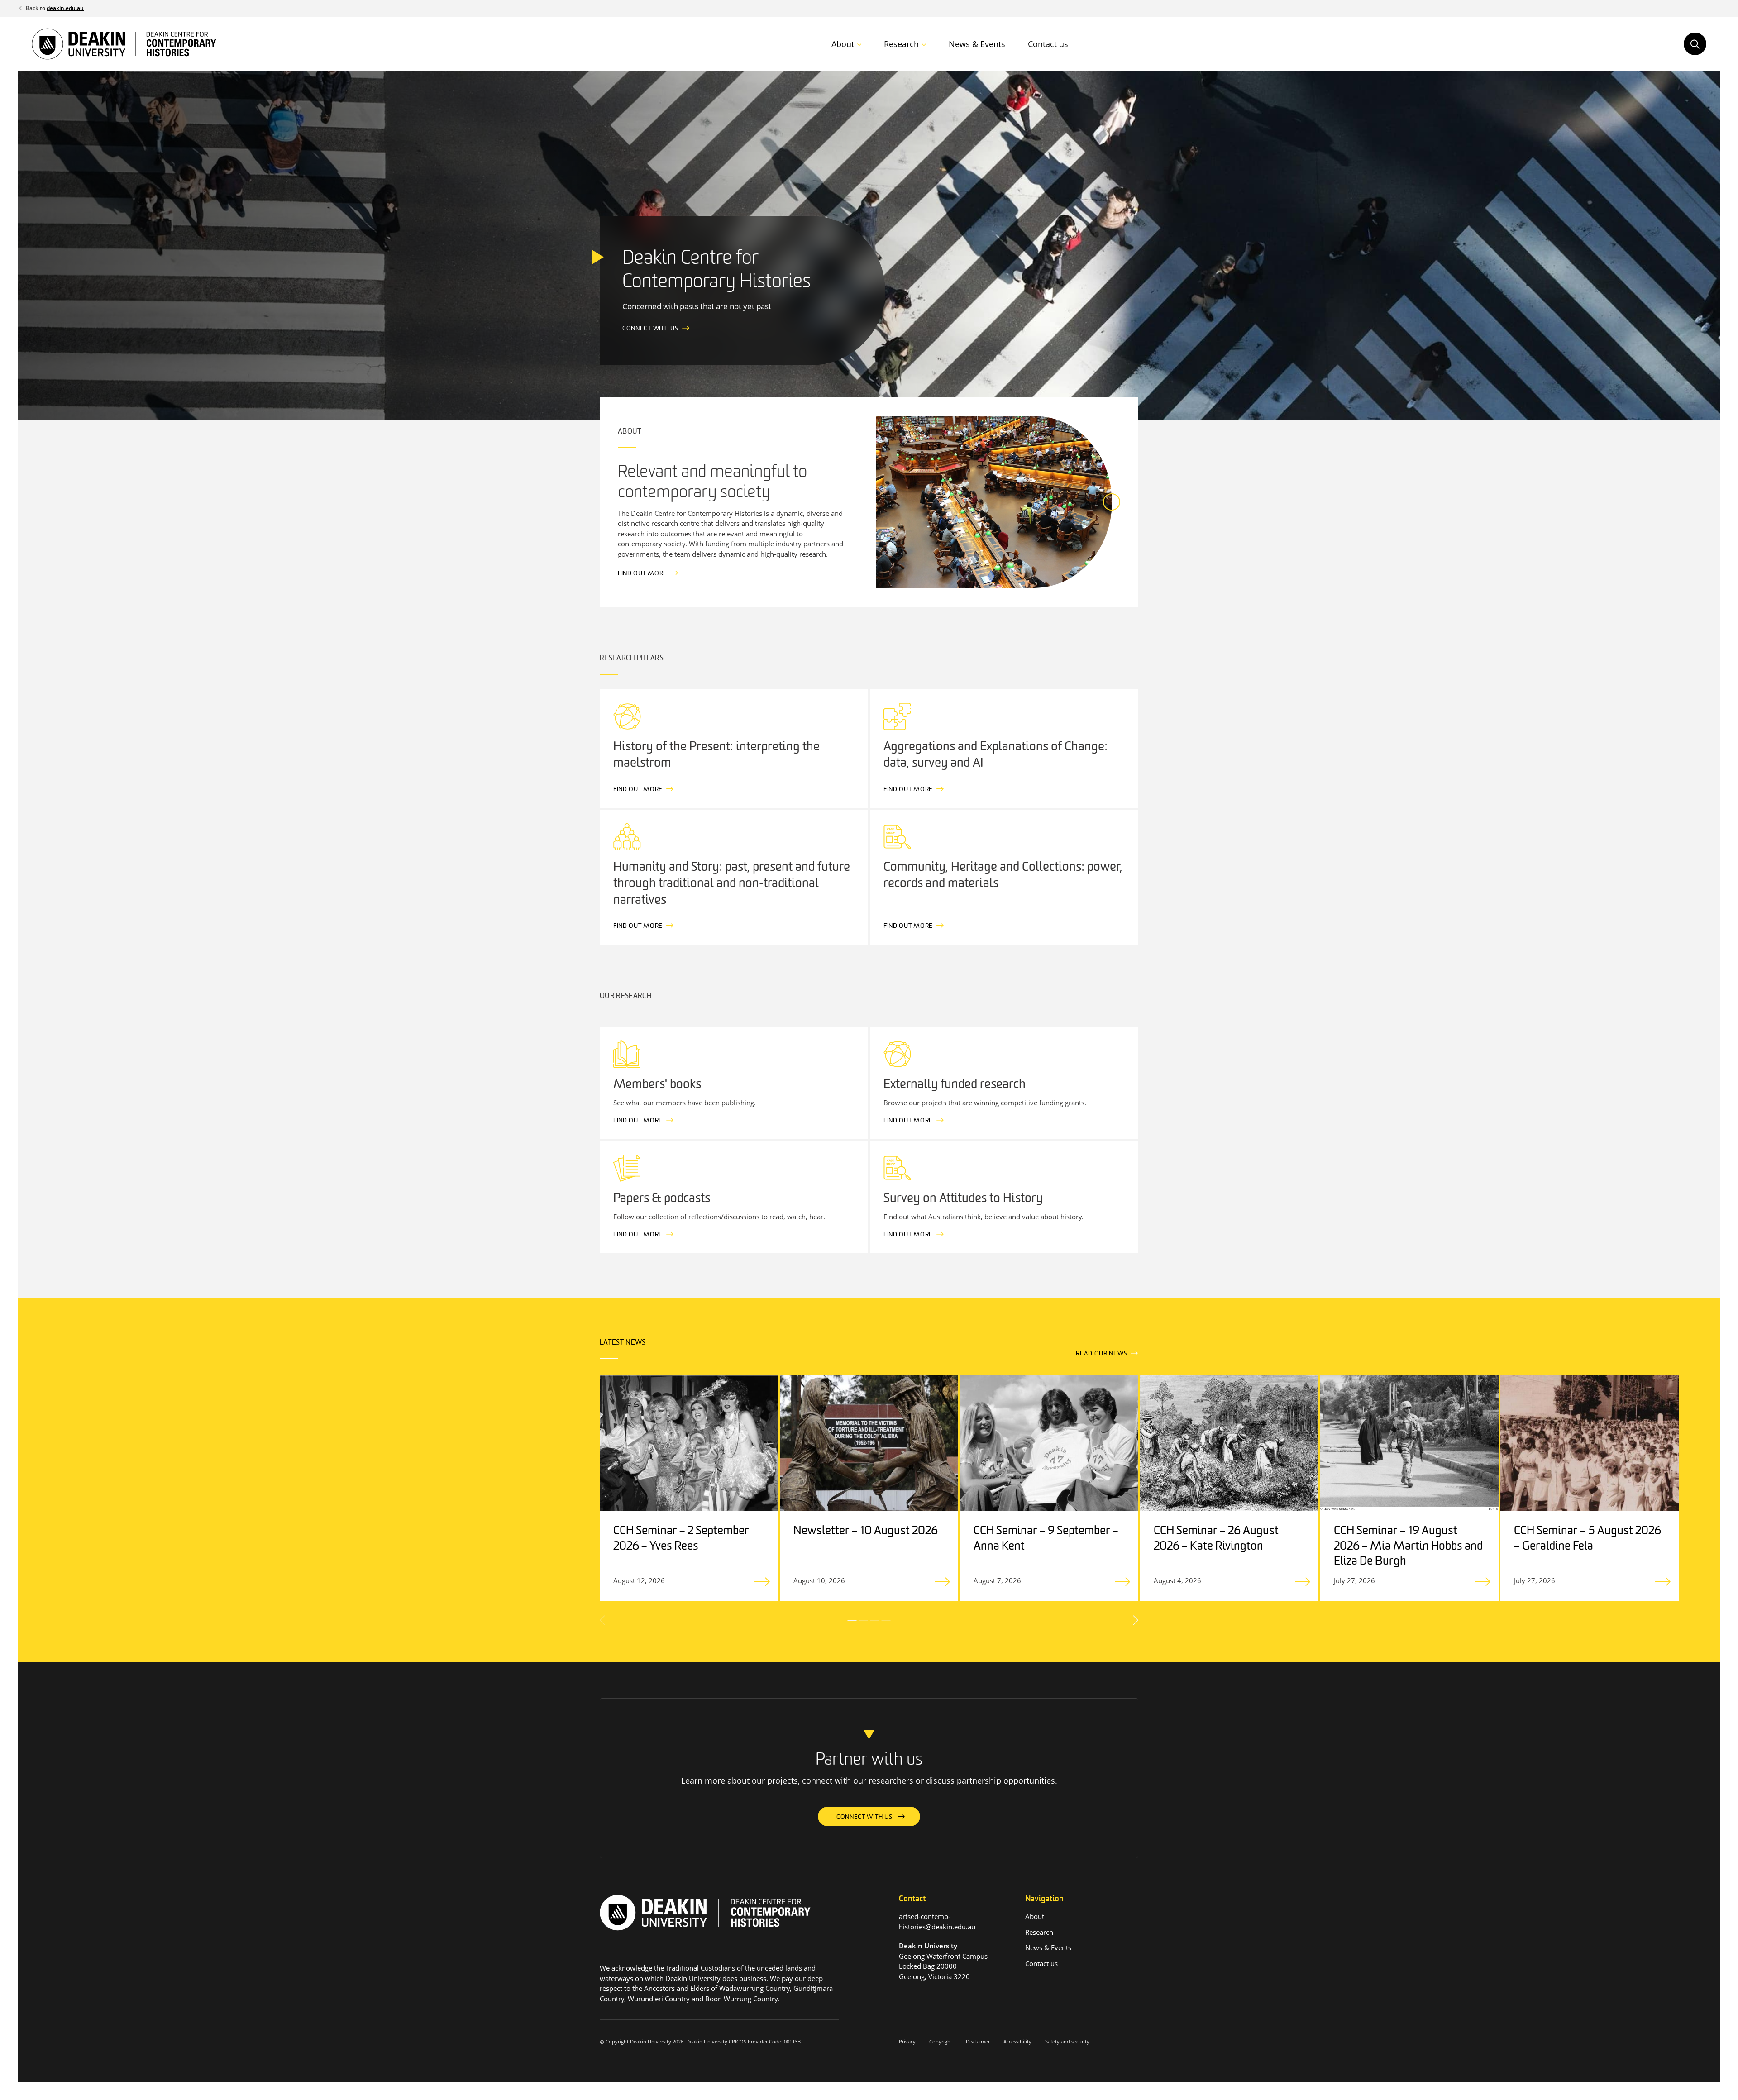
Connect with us (650, 329)
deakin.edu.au (65, 8)
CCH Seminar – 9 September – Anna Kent (1046, 1539)
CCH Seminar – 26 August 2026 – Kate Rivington (1216, 1539)
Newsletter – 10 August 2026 (866, 1531)
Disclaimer (978, 2041)
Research (901, 44)
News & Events (977, 44)
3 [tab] (875, 1620)
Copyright (941, 2041)
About (843, 44)
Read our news (1101, 1354)
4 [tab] (886, 1620)
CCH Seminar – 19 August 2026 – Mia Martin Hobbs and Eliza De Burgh (1408, 1547)
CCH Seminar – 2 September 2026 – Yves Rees (681, 1539)
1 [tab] (852, 1620)
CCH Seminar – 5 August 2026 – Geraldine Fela (1588, 1539)
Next (1135, 1620)
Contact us (1048, 44)
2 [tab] (864, 1620)
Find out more (642, 574)
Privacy (907, 2041)
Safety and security (1067, 2041)
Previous (603, 1620)
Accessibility (1017, 2041)
